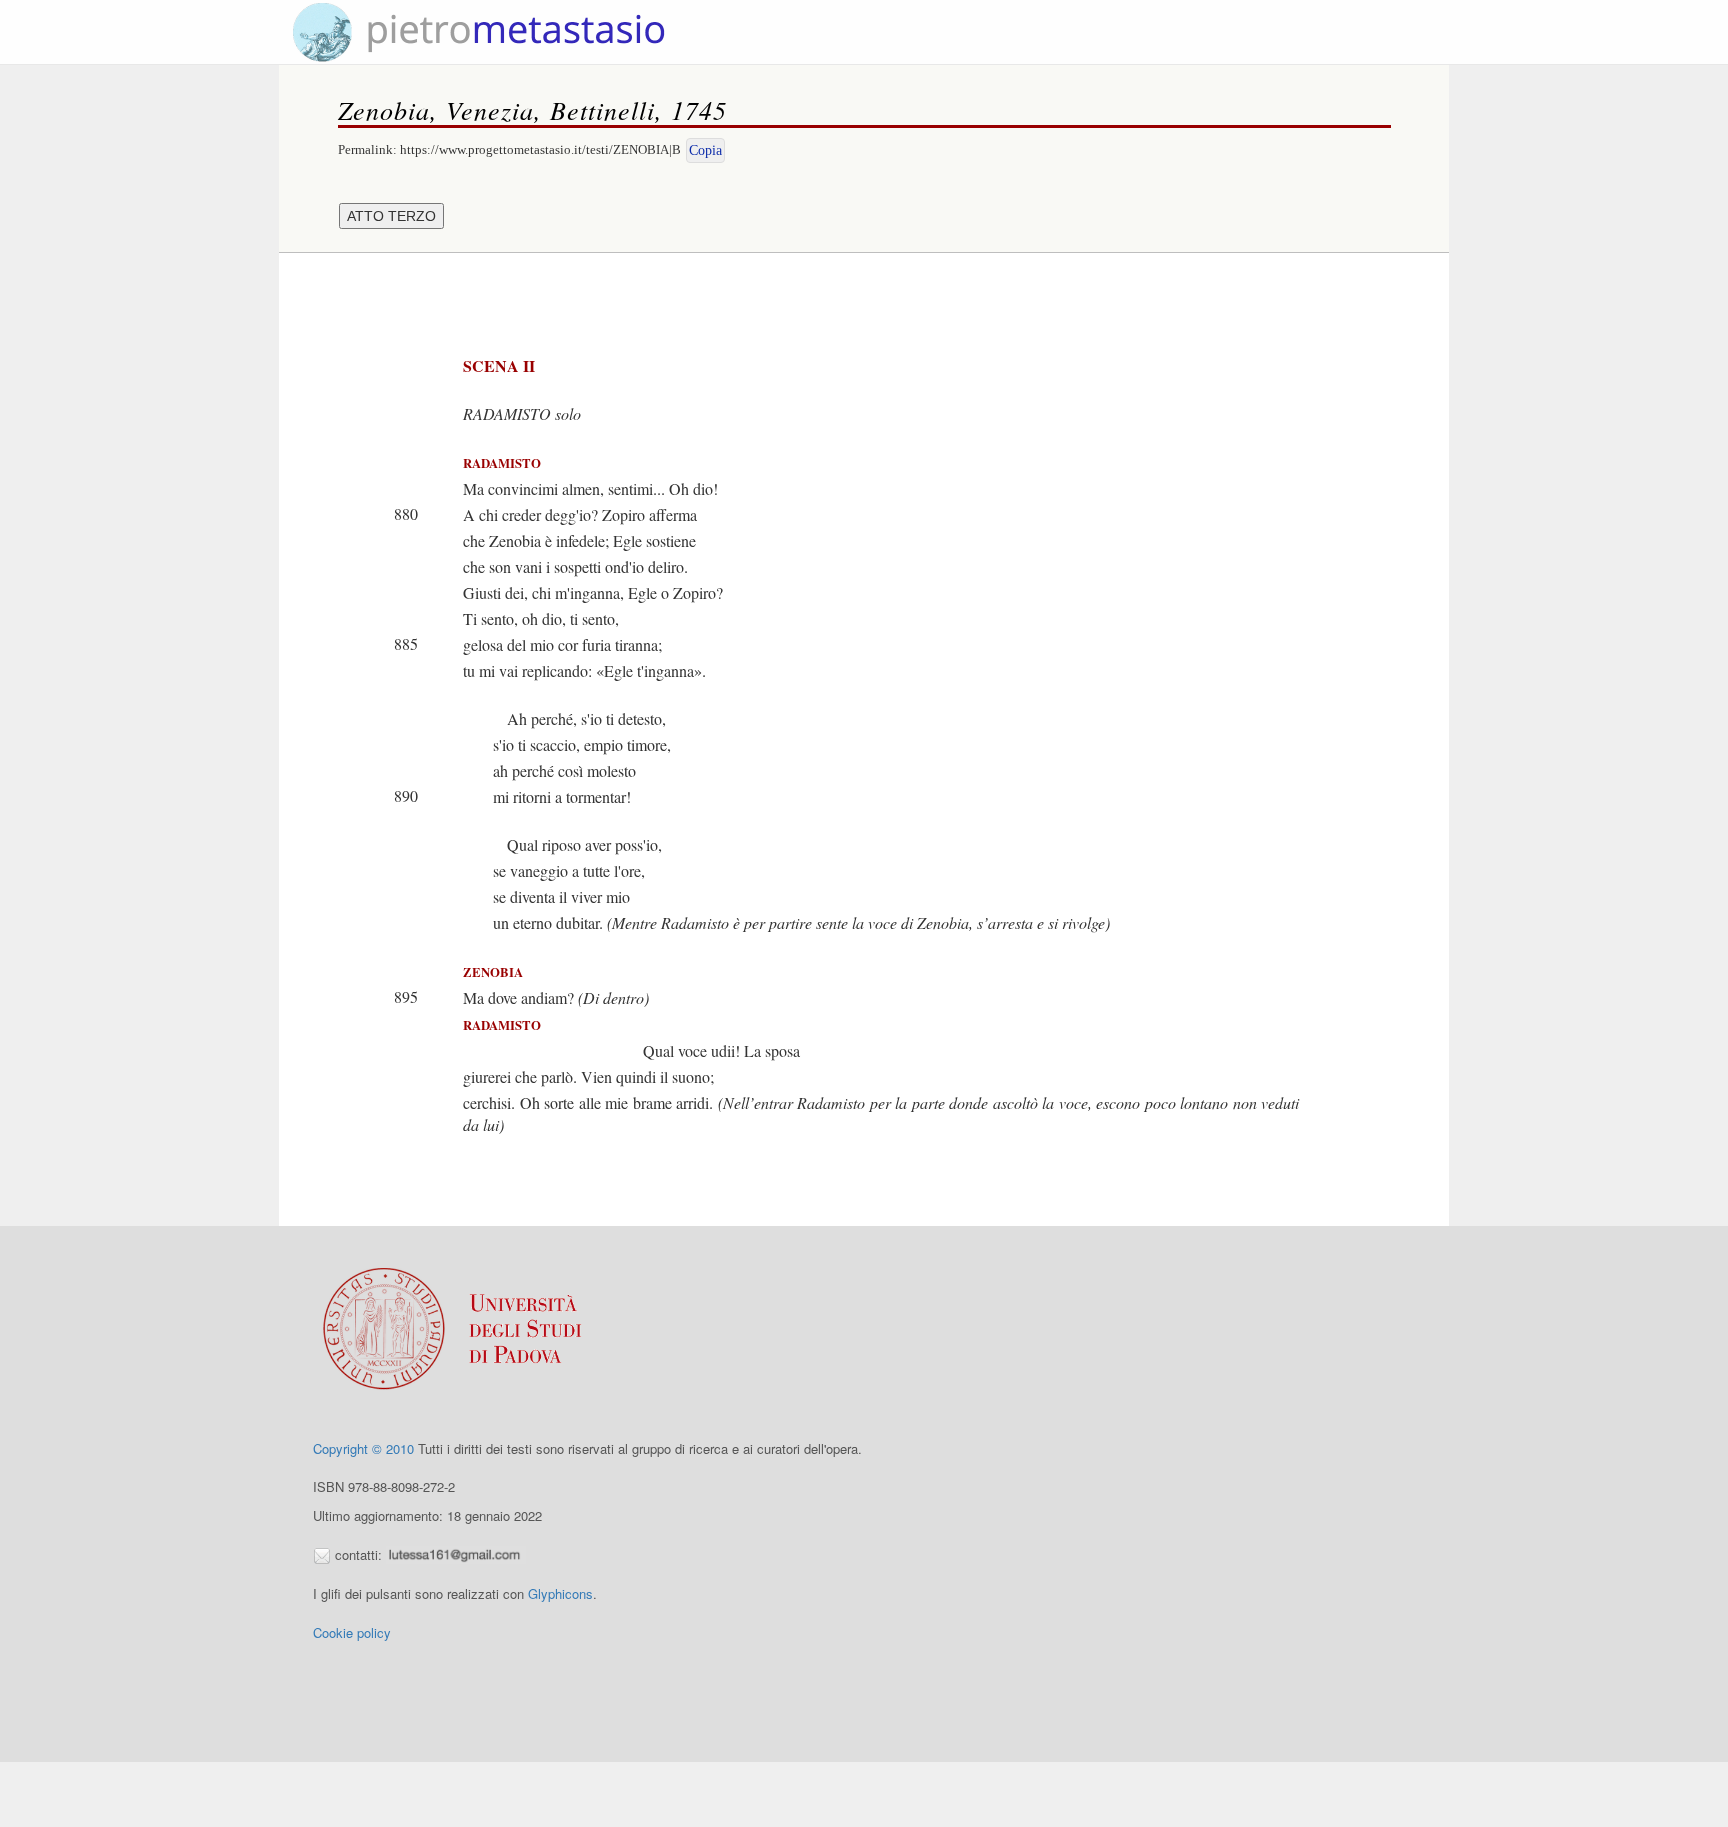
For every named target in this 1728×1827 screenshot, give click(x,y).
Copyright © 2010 (363, 1448)
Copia (705, 150)
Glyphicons (560, 1593)
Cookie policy (352, 1632)
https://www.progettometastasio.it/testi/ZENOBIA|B (540, 149)
